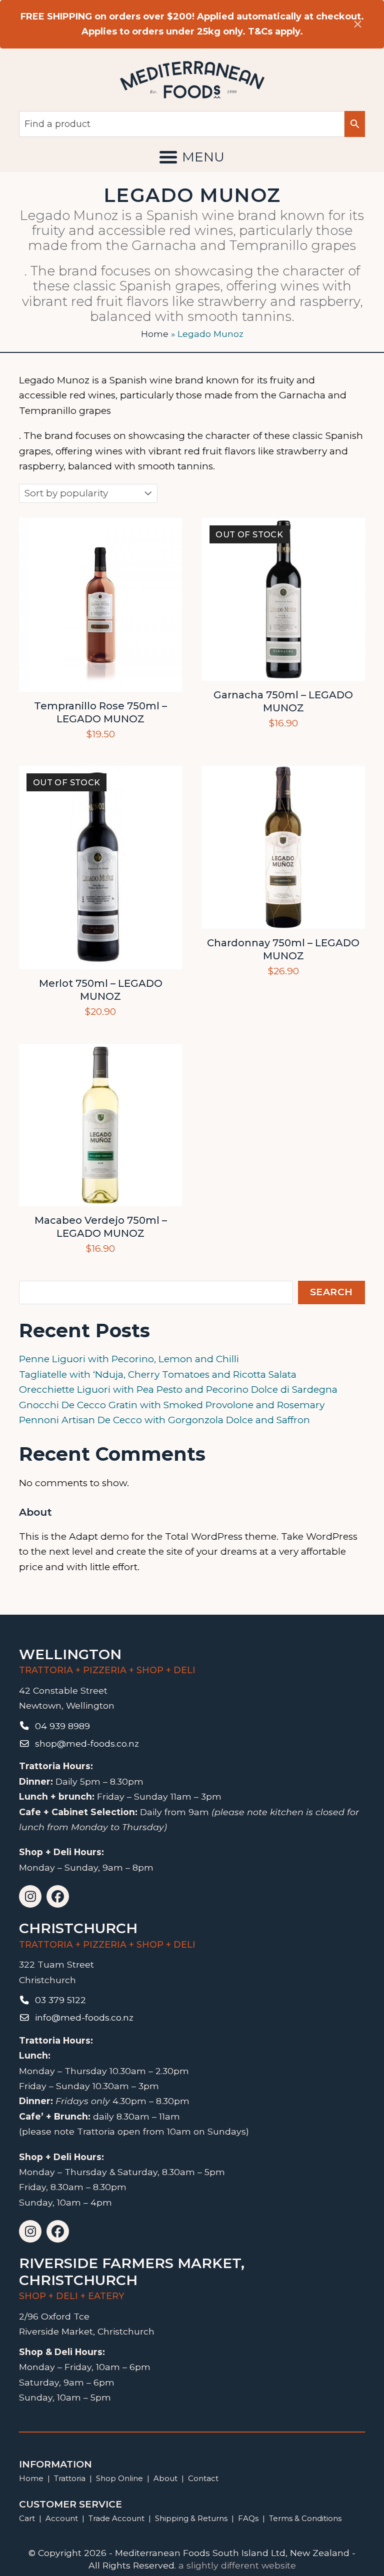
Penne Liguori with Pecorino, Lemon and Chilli (129, 1359)
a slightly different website (237, 2565)
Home (155, 334)
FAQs (248, 2518)
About (165, 2478)
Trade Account (116, 2518)
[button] (192, 157)
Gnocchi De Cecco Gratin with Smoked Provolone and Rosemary (172, 1405)
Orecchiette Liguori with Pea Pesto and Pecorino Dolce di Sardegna (178, 1389)
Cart (27, 2518)
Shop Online (120, 2478)
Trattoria (70, 2478)
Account (62, 2518)
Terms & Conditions (305, 2518)
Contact (203, 2478)
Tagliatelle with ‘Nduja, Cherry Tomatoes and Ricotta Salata (158, 1374)
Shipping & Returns (191, 2518)
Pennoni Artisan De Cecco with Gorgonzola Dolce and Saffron (164, 1420)
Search (331, 1292)
